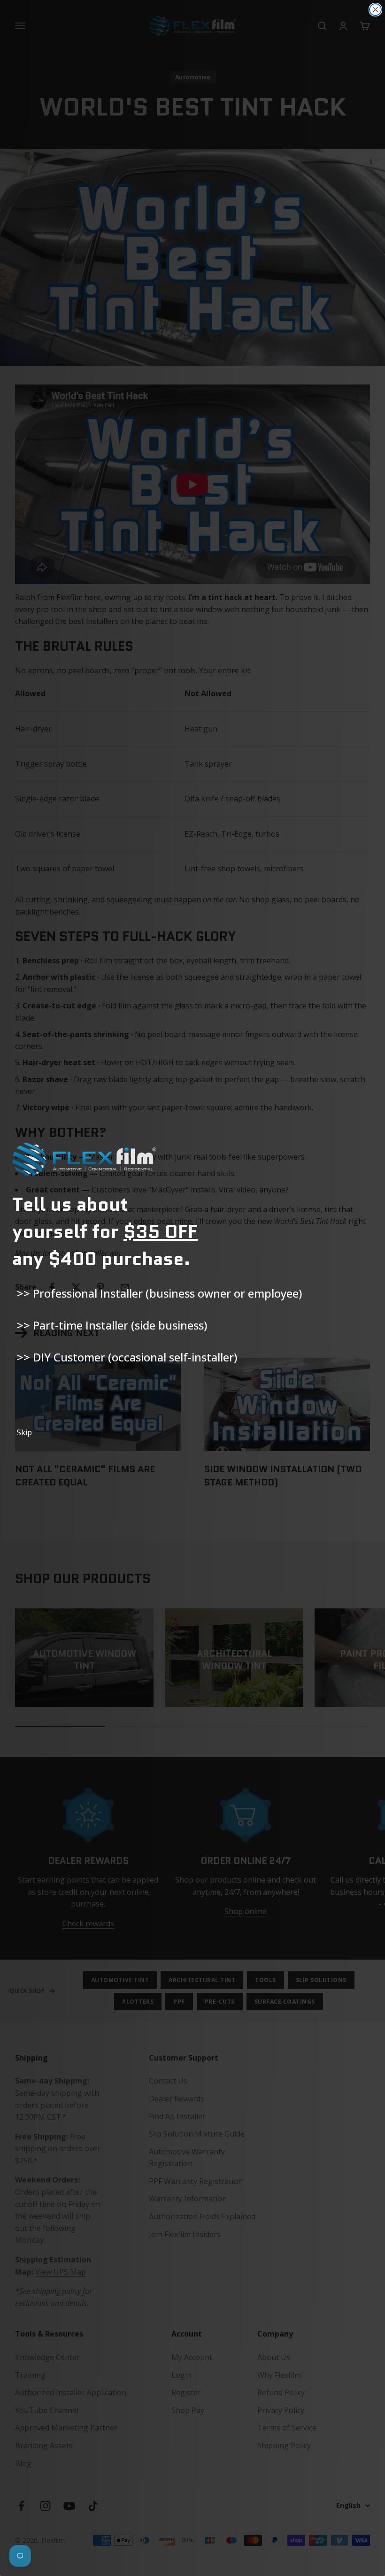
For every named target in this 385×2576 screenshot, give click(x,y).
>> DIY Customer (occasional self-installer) (127, 1357)
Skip (24, 1432)
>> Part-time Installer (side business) (112, 1325)
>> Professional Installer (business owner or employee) (159, 1293)
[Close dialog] (375, 10)
